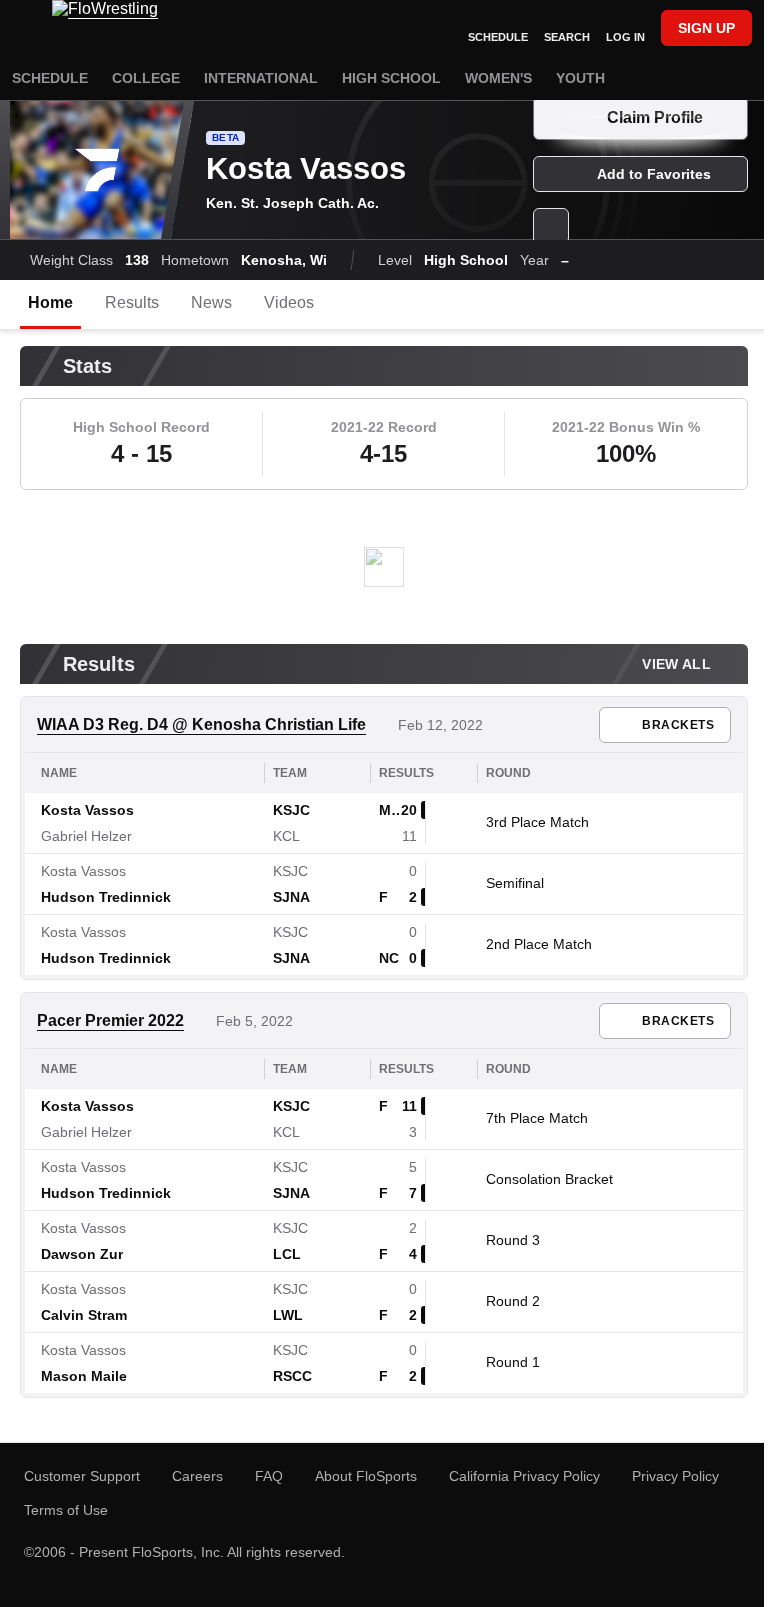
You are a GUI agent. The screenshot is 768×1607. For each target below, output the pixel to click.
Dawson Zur (82, 1254)
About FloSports (366, 1476)
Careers (197, 1476)
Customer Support (82, 1476)
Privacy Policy (675, 1476)
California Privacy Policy (524, 1476)
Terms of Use (66, 1510)
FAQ (269, 1476)
